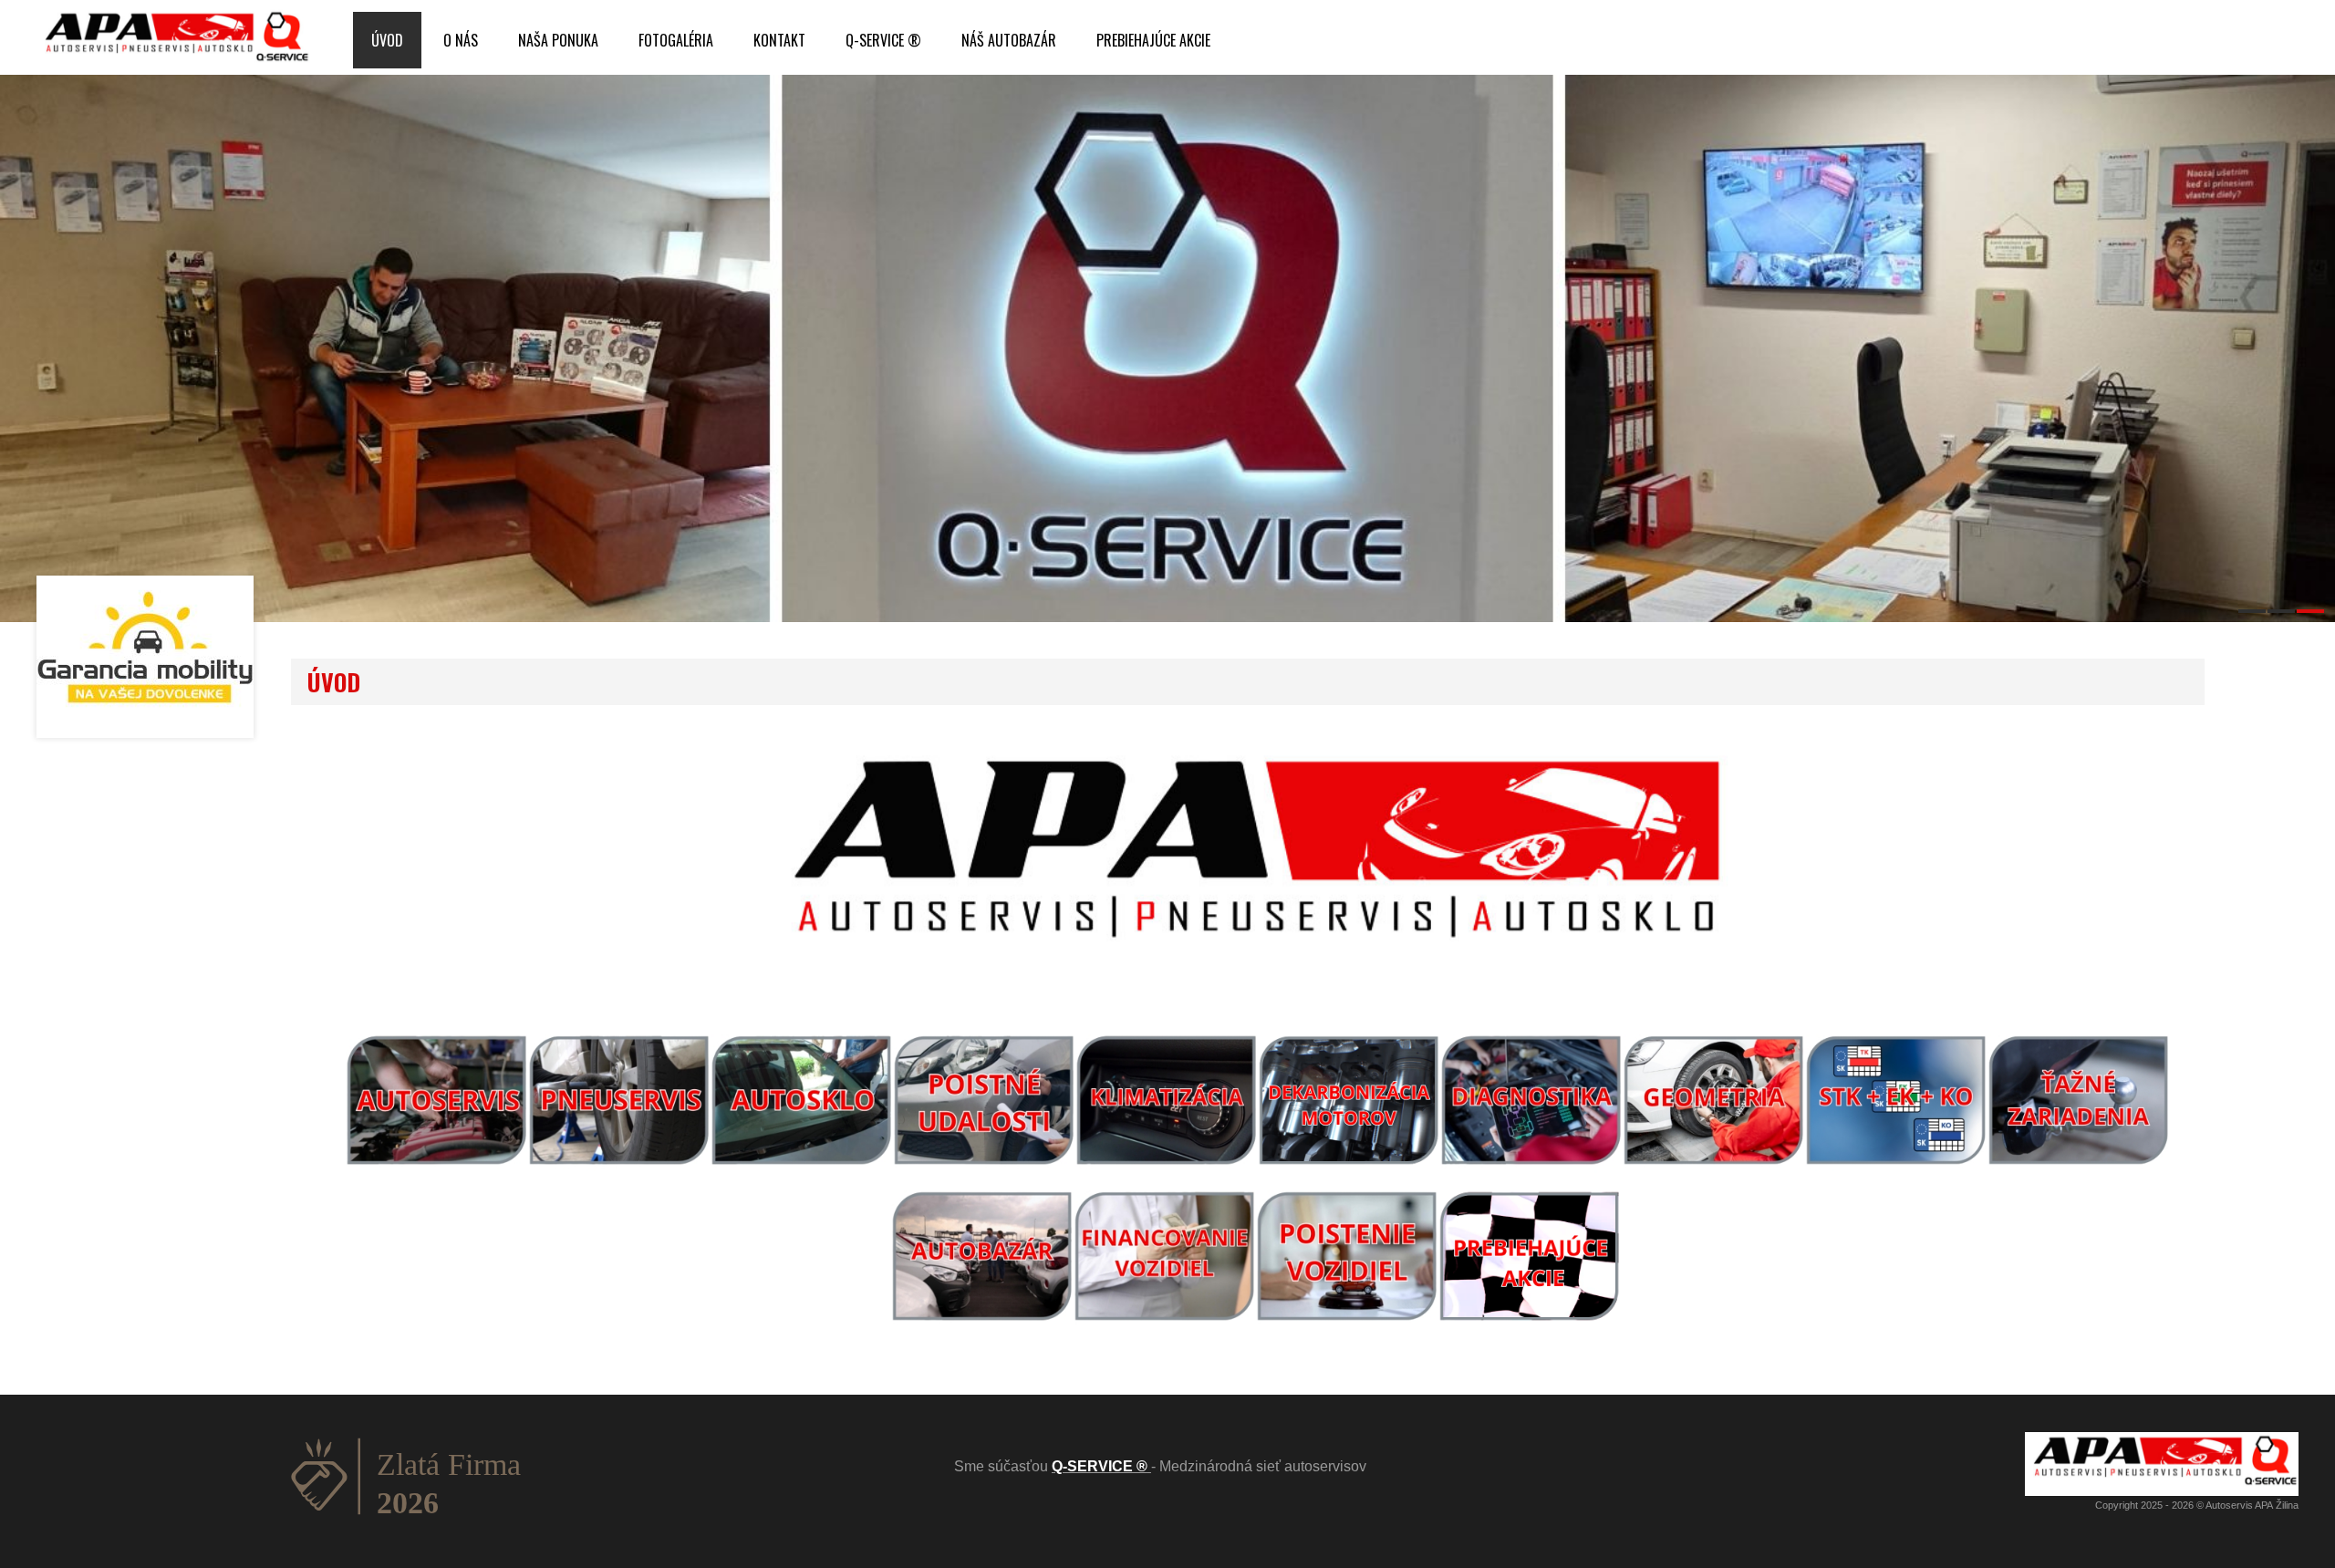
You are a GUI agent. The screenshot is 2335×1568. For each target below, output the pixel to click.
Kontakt (779, 40)
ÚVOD (387, 40)
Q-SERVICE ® (883, 40)
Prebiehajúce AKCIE (1153, 40)
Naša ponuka (558, 40)
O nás (461, 40)
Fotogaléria (676, 40)
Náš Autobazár (1009, 40)
